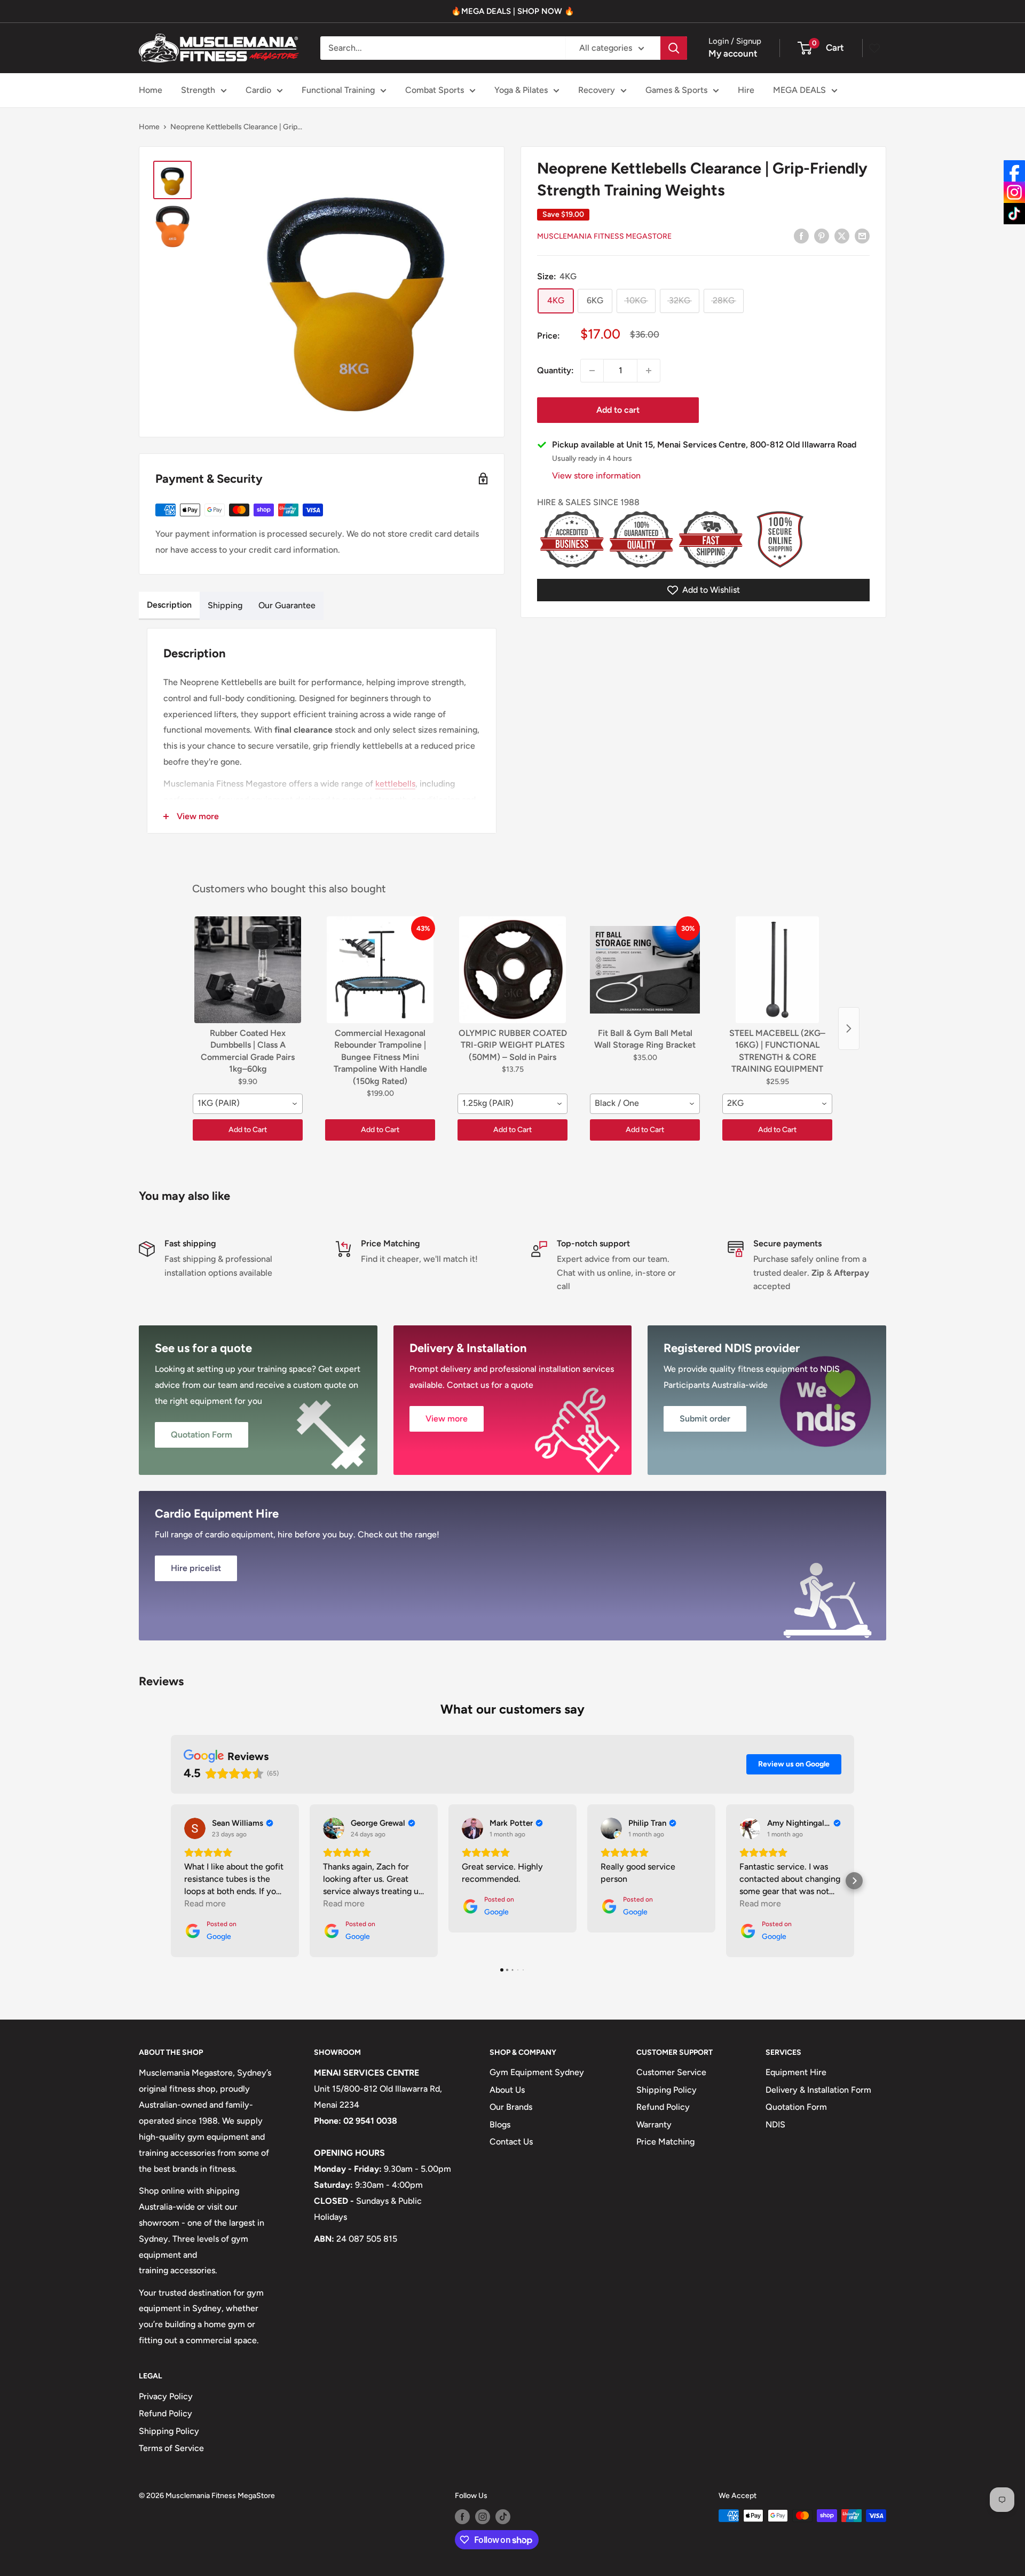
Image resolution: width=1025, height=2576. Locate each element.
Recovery (597, 90)
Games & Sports (676, 90)
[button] (171, 1881)
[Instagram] (1014, 192)
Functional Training (338, 90)
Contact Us (511, 2142)
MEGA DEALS (799, 90)
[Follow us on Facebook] (462, 2517)
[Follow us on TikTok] (503, 2517)
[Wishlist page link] (874, 48)
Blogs (500, 2125)
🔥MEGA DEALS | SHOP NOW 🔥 (513, 11)
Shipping (225, 605)
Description (169, 605)
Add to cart (618, 410)
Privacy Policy (166, 2396)
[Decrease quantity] (592, 371)
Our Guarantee (287, 605)
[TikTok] (1014, 214)
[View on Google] (195, 1828)
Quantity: (555, 370)
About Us (507, 2090)
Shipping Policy (667, 2090)
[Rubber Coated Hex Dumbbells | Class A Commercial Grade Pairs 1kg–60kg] (248, 970)
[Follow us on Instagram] (483, 2517)
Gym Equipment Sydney (537, 2072)
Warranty (654, 2125)
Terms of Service (171, 2448)
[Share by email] (862, 235)
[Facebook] (1014, 171)
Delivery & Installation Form (818, 2090)
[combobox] (248, 1104)
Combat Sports (435, 90)
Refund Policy (663, 2107)
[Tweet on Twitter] (842, 235)
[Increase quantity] (649, 371)
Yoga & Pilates (521, 90)
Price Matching (665, 2142)
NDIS (775, 2125)
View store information (596, 476)
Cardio (258, 90)
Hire (746, 90)
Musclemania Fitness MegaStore (604, 236)
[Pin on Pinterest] (822, 235)
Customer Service (671, 2072)
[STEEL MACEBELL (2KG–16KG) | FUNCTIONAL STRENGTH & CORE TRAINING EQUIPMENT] (777, 970)
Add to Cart (248, 1130)
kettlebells (395, 784)
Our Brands (511, 2107)
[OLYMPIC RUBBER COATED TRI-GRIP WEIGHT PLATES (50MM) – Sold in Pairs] (512, 970)
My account (733, 53)
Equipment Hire (796, 2072)
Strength (198, 90)
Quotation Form (796, 2107)
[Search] (674, 48)
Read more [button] (205, 1903)
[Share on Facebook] (801, 235)
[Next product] (849, 1028)
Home (151, 90)
